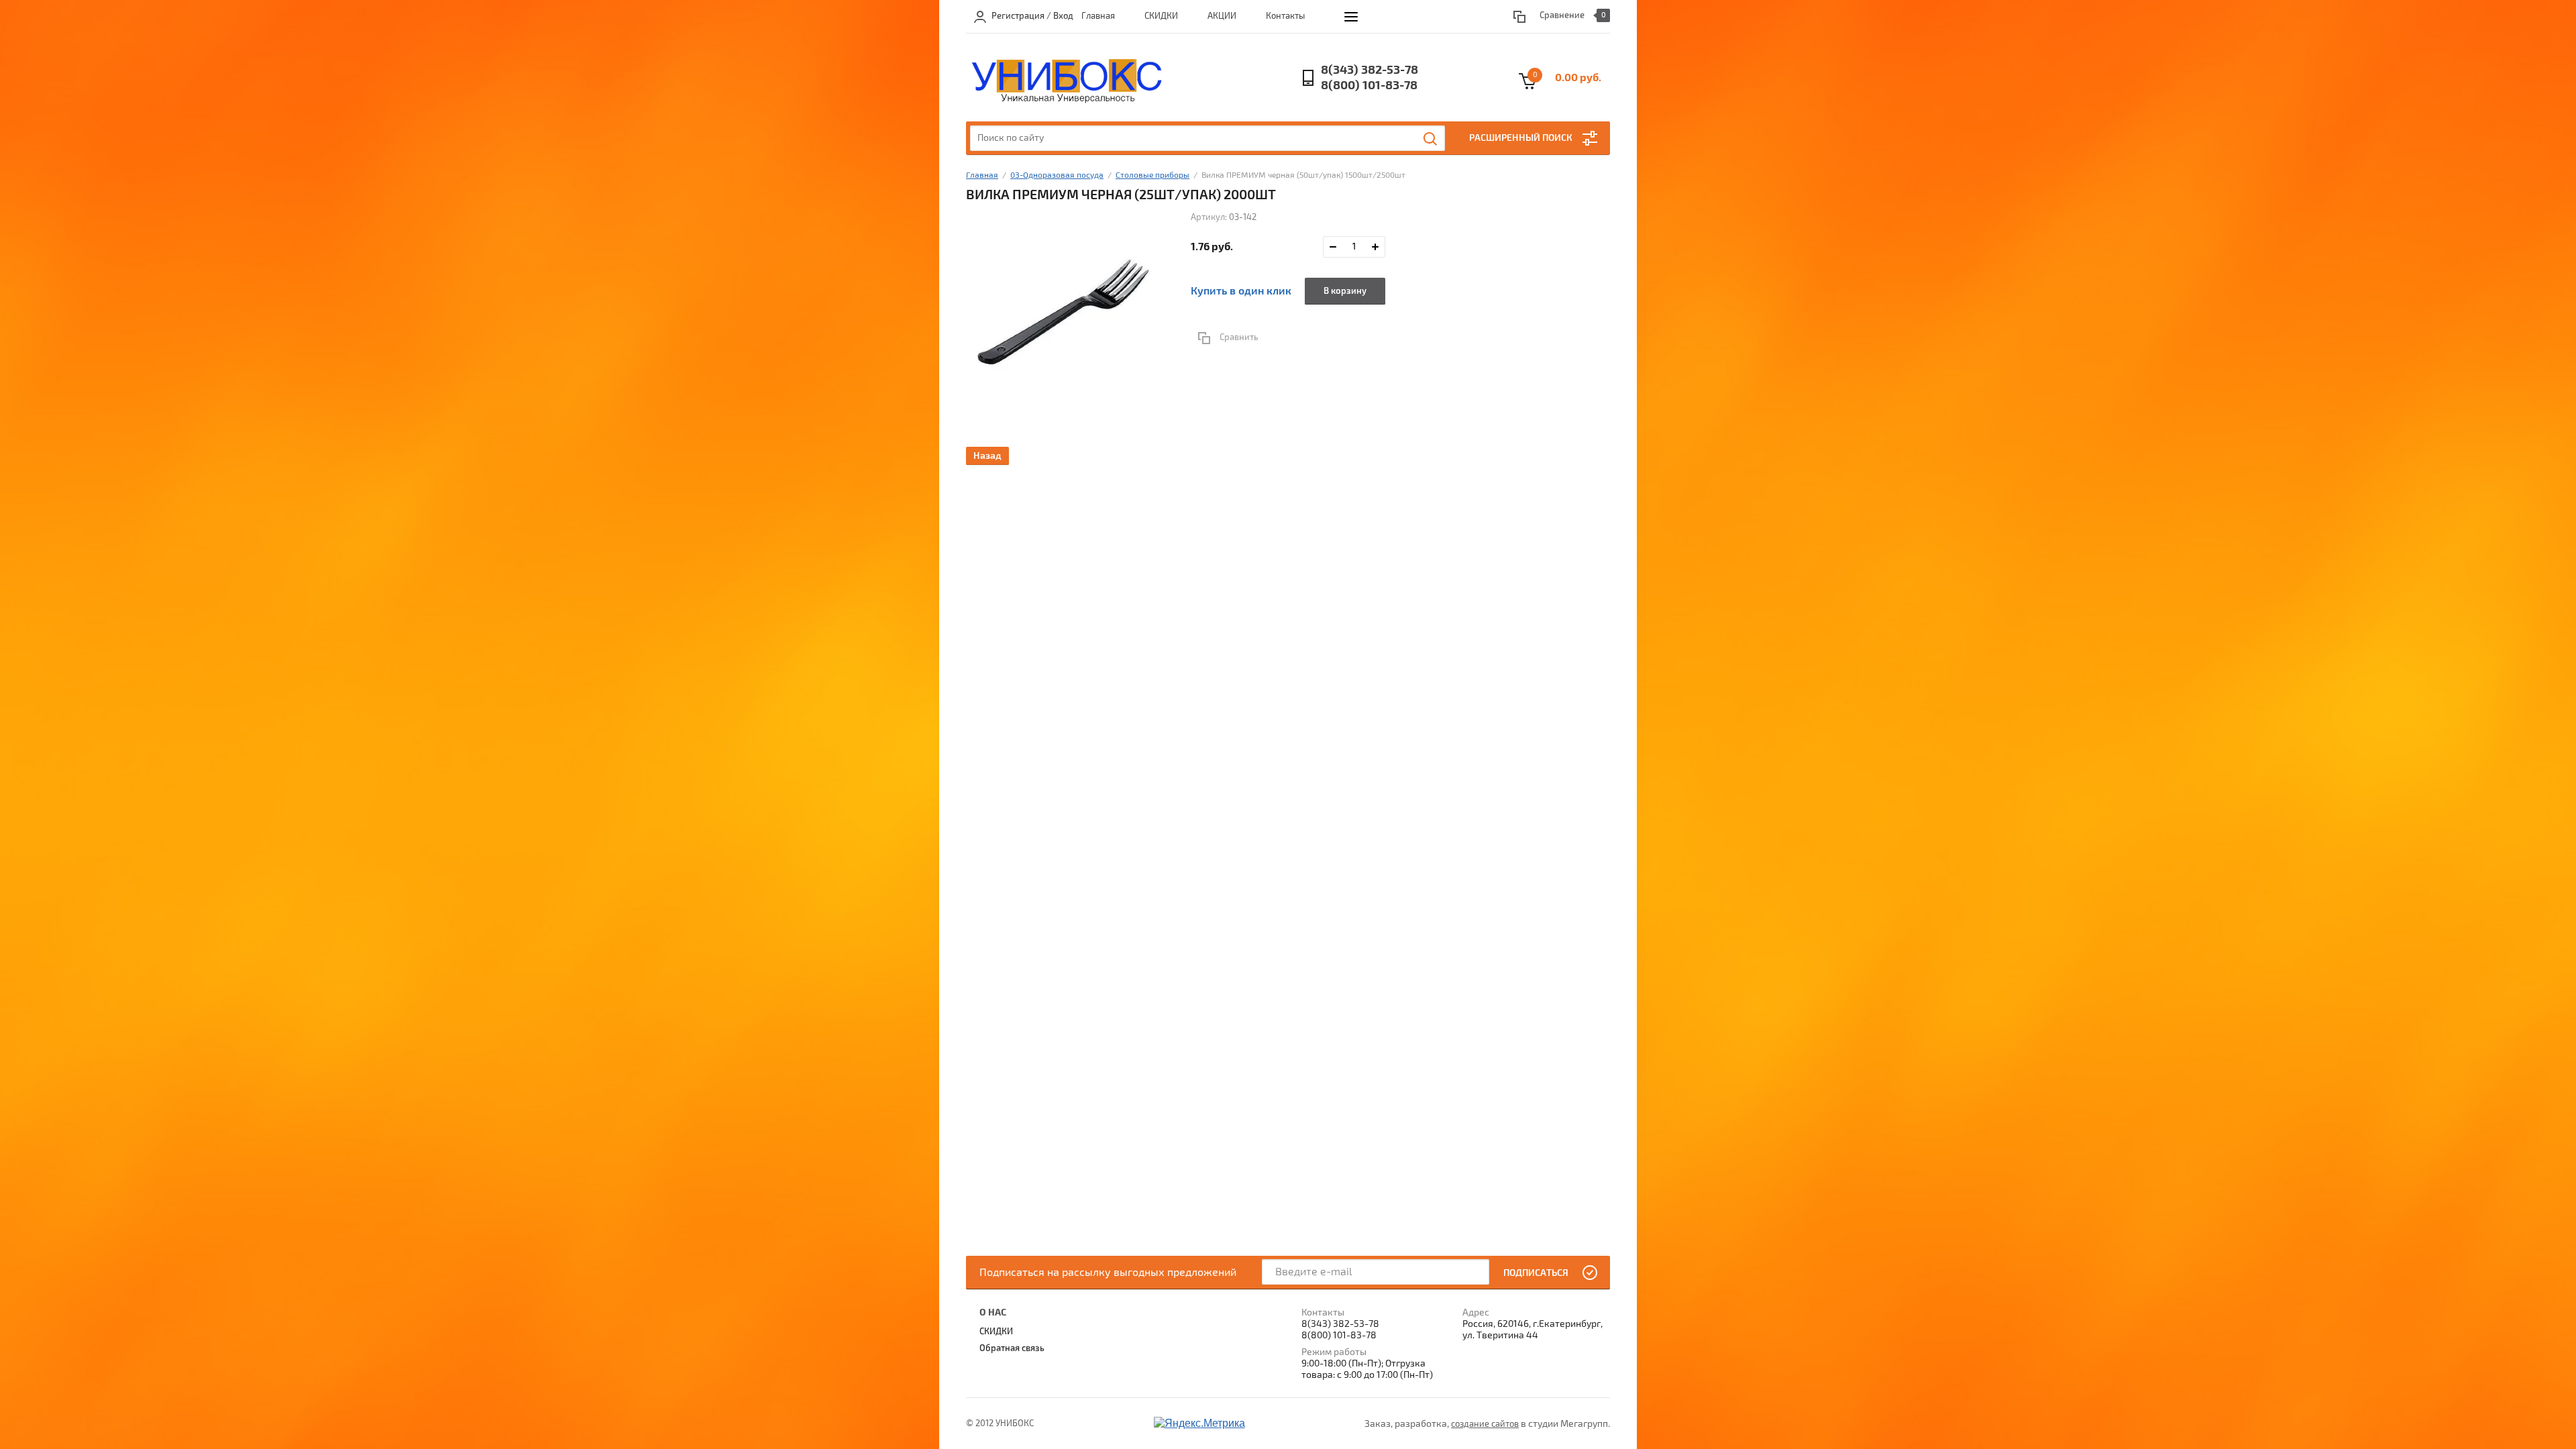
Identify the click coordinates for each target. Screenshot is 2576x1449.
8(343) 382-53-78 (1370, 70)
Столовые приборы (1152, 175)
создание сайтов (1485, 1424)
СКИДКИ (1161, 16)
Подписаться (1536, 1273)
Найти (1431, 139)
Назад (987, 456)
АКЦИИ (1222, 16)
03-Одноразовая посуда (1057, 175)
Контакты (1285, 16)
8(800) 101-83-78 (1369, 86)
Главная (1098, 16)
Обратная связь (1012, 1348)
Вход (1063, 16)
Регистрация (1018, 16)
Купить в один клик (1241, 291)
